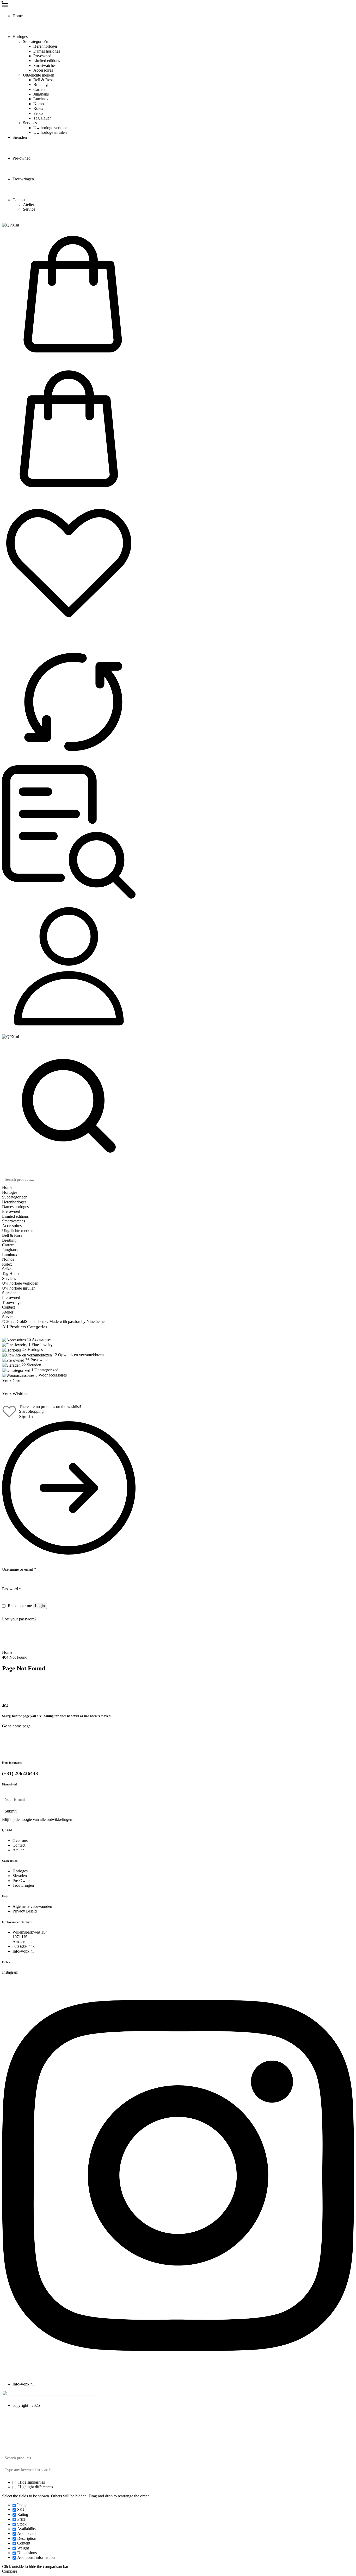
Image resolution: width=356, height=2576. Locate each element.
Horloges (20, 37)
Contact (19, 200)
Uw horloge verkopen (51, 128)
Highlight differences (35, 2487)
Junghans (41, 94)
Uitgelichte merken (39, 75)
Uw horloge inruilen (50, 132)
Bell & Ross (43, 80)
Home (18, 16)
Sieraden (20, 137)
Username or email (19, 1569)
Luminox (41, 99)
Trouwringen (23, 179)
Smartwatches (45, 65)
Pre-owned (42, 56)
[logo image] (11, 225)
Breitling (41, 84)
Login (40, 1606)
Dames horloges (47, 51)
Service (29, 209)
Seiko (38, 113)
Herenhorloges (45, 46)
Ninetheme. (96, 1321)
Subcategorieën (36, 42)
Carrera (39, 89)
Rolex (38, 108)
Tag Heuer (42, 118)
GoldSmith (26, 1321)
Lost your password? (19, 1619)
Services (30, 123)
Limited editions (47, 61)
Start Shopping (31, 1411)
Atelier (29, 204)
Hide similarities (31, 2482)
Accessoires (43, 70)
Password (12, 1589)
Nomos (39, 104)
